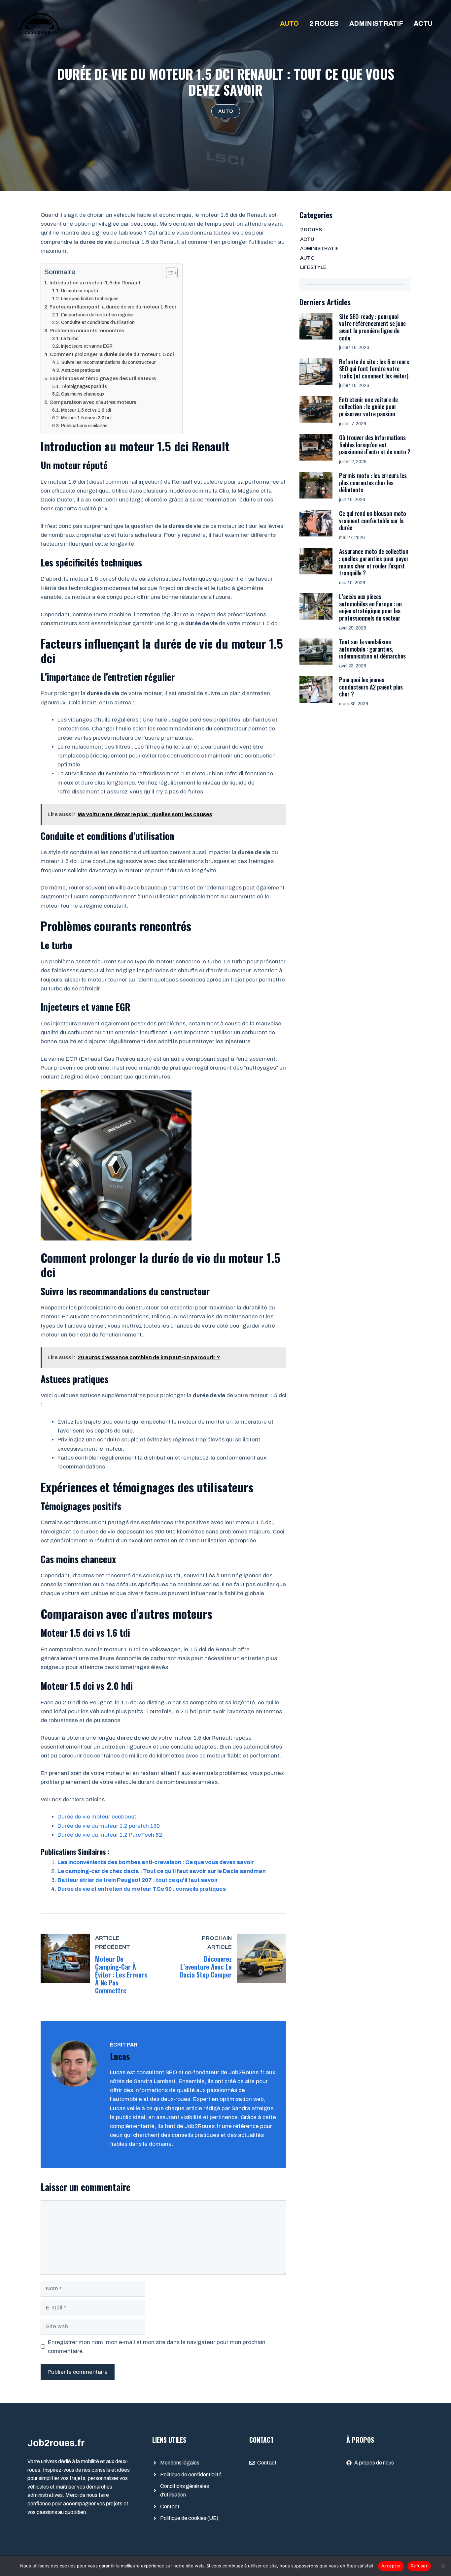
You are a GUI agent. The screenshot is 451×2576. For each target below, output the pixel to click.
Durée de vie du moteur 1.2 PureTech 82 (110, 1835)
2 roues (324, 23)
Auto (289, 23)
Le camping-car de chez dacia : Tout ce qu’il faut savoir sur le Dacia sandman (162, 1871)
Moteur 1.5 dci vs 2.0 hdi (86, 418)
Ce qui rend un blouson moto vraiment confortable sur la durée (373, 520)
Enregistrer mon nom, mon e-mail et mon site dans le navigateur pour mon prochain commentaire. (157, 2347)
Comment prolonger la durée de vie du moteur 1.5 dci (112, 354)
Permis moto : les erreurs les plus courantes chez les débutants (373, 483)
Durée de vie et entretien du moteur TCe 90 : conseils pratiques (142, 1889)
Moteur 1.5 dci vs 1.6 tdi (86, 410)
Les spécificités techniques (90, 299)
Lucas (120, 2056)
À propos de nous (374, 2463)
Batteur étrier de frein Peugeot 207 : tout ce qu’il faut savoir (138, 1880)
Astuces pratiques (81, 370)
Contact (170, 2507)
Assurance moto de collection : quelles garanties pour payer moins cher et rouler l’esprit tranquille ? (374, 562)
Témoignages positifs (84, 386)
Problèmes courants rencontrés (87, 331)
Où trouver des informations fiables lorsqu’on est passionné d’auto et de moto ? (375, 445)
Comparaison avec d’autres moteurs (93, 402)
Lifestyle (313, 267)
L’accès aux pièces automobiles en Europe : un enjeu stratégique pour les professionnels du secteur (370, 607)
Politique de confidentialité (191, 2475)
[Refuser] (443, 2566)
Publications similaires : (86, 426)
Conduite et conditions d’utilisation (98, 322)
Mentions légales (180, 2463)
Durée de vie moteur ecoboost (97, 1817)
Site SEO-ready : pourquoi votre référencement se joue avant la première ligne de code (372, 327)
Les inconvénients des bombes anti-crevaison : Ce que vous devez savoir (156, 1862)
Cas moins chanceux (83, 394)
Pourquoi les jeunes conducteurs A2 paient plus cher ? (371, 687)
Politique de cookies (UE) (189, 2518)
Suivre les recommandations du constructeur (109, 362)
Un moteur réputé (80, 291)
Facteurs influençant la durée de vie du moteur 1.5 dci (113, 307)
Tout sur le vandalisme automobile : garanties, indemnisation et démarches (372, 649)
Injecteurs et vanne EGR (87, 346)
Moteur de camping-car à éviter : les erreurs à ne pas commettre (121, 1975)
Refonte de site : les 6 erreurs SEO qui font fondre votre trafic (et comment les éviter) (374, 369)
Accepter (391, 2566)
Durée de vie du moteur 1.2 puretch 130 (109, 1826)
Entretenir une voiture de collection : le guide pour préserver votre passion (368, 407)
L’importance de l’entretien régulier (98, 315)
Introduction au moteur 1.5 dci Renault (95, 283)
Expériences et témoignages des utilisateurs (103, 378)
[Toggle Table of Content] (169, 273)
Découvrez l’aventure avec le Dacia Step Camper (206, 1967)
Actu (423, 23)
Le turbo (70, 339)
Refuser (419, 2566)
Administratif (376, 23)
